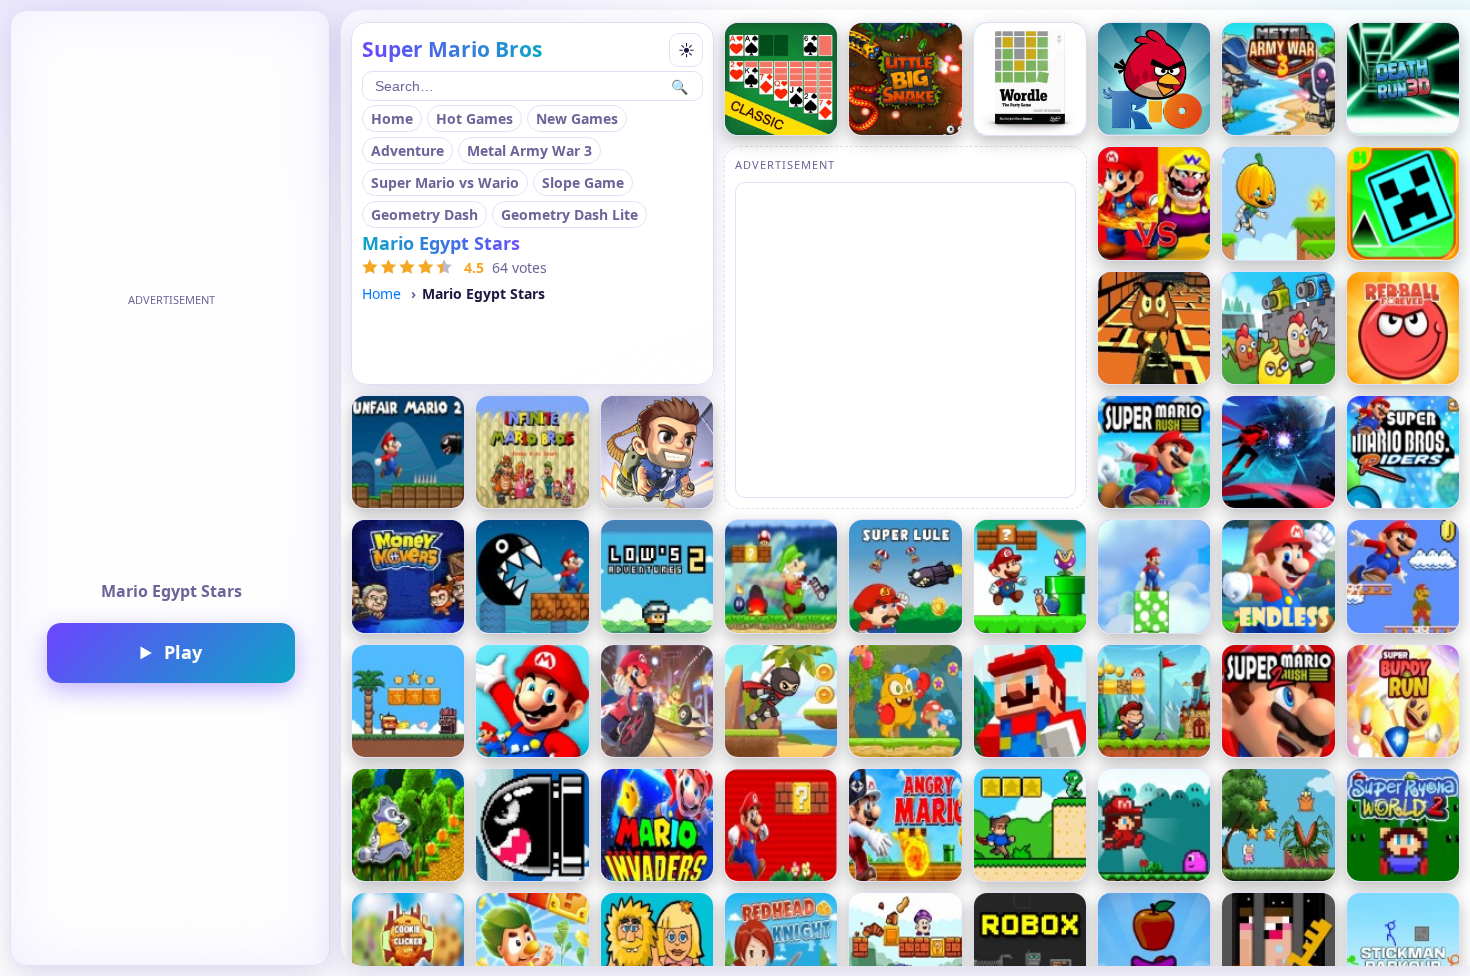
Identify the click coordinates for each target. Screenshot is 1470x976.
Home (392, 118)
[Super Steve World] (1030, 825)
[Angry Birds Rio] (1154, 79)
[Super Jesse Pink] (1278, 825)
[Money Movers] (408, 576)
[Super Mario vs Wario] (1154, 203)
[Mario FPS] (1154, 328)
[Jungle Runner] (408, 825)
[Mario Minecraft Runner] (1030, 701)
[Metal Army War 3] (1278, 79)
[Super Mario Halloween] (905, 825)
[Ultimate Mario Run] (532, 576)
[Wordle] (1030, 79)
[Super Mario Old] (781, 576)
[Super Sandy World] (1154, 701)
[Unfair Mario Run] (408, 452)
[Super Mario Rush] (1154, 452)
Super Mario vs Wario (445, 182)
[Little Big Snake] (905, 79)
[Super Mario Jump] (1403, 576)
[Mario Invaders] (657, 825)
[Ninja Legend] (1278, 452)
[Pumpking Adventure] (1278, 203)
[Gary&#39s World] (1030, 576)
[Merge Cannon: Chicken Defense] (1278, 328)
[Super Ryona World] (1154, 825)
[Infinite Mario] (532, 452)
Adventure (407, 150)
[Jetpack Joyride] (657, 452)
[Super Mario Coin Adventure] (532, 701)
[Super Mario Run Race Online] (657, 701)
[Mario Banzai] (1154, 576)
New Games (577, 118)
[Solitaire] (781, 79)
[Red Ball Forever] (1403, 328)
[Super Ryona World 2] (1403, 825)
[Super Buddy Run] (1403, 701)
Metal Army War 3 (529, 150)
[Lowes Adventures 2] (657, 576)
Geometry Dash (424, 214)
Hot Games (474, 118)
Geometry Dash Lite (569, 214)
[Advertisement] (171, 438)
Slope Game (583, 182)
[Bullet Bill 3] (532, 825)
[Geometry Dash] (1403, 203)
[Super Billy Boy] (408, 701)
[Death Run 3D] (1403, 79)
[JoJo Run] (905, 701)
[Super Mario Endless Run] (1278, 576)
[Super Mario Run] (781, 825)
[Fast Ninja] (781, 701)
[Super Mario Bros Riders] (1403, 452)
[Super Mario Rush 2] (1278, 701)
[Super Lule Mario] (905, 576)
